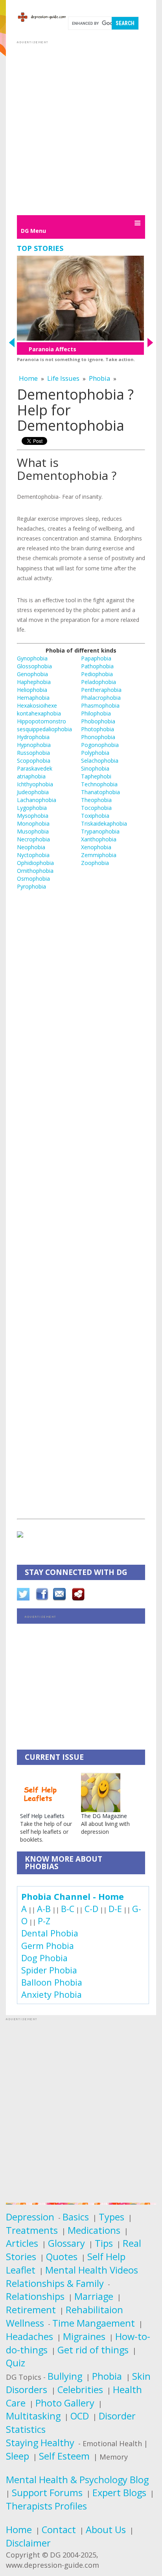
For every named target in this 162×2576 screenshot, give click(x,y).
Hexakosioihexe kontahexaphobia (39, 709)
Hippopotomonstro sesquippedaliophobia (44, 725)
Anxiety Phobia (52, 1994)
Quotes (62, 2257)
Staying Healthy (40, 2443)
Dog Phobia (44, 1958)
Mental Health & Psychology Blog (77, 2480)
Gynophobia (32, 658)
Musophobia (33, 831)
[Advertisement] (81, 127)
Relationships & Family (55, 2283)
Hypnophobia (34, 745)
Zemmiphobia (99, 855)
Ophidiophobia (35, 863)
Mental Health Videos (92, 2270)
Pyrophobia (31, 886)
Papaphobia (96, 658)
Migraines (84, 2336)
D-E (115, 1909)
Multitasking (33, 2416)
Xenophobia (96, 847)
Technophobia (99, 784)
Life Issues (63, 378)
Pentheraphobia (101, 690)
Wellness (25, 2323)
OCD (80, 2416)
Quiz (16, 2363)
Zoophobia (95, 863)
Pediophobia (97, 674)
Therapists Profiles (46, 2506)
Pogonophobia (100, 745)
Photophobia (98, 729)
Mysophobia (33, 816)
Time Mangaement (94, 2323)
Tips (104, 2243)
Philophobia (96, 713)
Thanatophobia (100, 792)
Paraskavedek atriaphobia (35, 772)
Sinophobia (95, 768)
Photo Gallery (65, 2403)
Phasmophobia (100, 705)
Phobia (99, 378)
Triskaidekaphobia (104, 823)
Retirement (31, 2310)
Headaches (29, 2336)
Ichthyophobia (35, 784)
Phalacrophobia (101, 698)
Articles (22, 2243)
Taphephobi (96, 776)
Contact (59, 2530)
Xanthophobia (99, 839)
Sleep (17, 2456)
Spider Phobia (49, 1970)
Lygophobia (32, 808)
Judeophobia (33, 792)
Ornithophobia (35, 871)
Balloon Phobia (52, 1982)
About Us (106, 2530)
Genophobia (32, 674)
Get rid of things (93, 2350)
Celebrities (80, 2390)
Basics (76, 2217)
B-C (68, 1909)
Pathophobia (97, 666)
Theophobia (96, 800)
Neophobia (31, 847)
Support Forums (47, 2493)
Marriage (94, 2296)
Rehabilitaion (94, 2310)
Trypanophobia (100, 831)
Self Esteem (64, 2456)
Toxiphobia (95, 816)
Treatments (32, 2230)
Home (28, 378)
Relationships (35, 2296)
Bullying (65, 2376)
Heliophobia (32, 690)
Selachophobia (100, 761)
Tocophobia (96, 808)
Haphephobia (34, 682)
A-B (44, 1909)
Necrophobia (33, 839)
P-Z (44, 1921)
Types (111, 2217)
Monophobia (33, 823)
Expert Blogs (119, 2493)
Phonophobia (98, 737)
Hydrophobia (33, 737)
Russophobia (33, 753)
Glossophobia (34, 666)
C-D (91, 1909)
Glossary (66, 2243)
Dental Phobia (50, 1933)
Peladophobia (98, 682)
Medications (94, 2230)
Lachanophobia (37, 800)
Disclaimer (28, 2543)
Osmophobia (33, 879)
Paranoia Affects (52, 349)
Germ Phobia (48, 1946)
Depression (30, 2217)
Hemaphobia (33, 698)
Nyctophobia (33, 855)
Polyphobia (95, 753)
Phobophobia (98, 721)
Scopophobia (34, 761)
